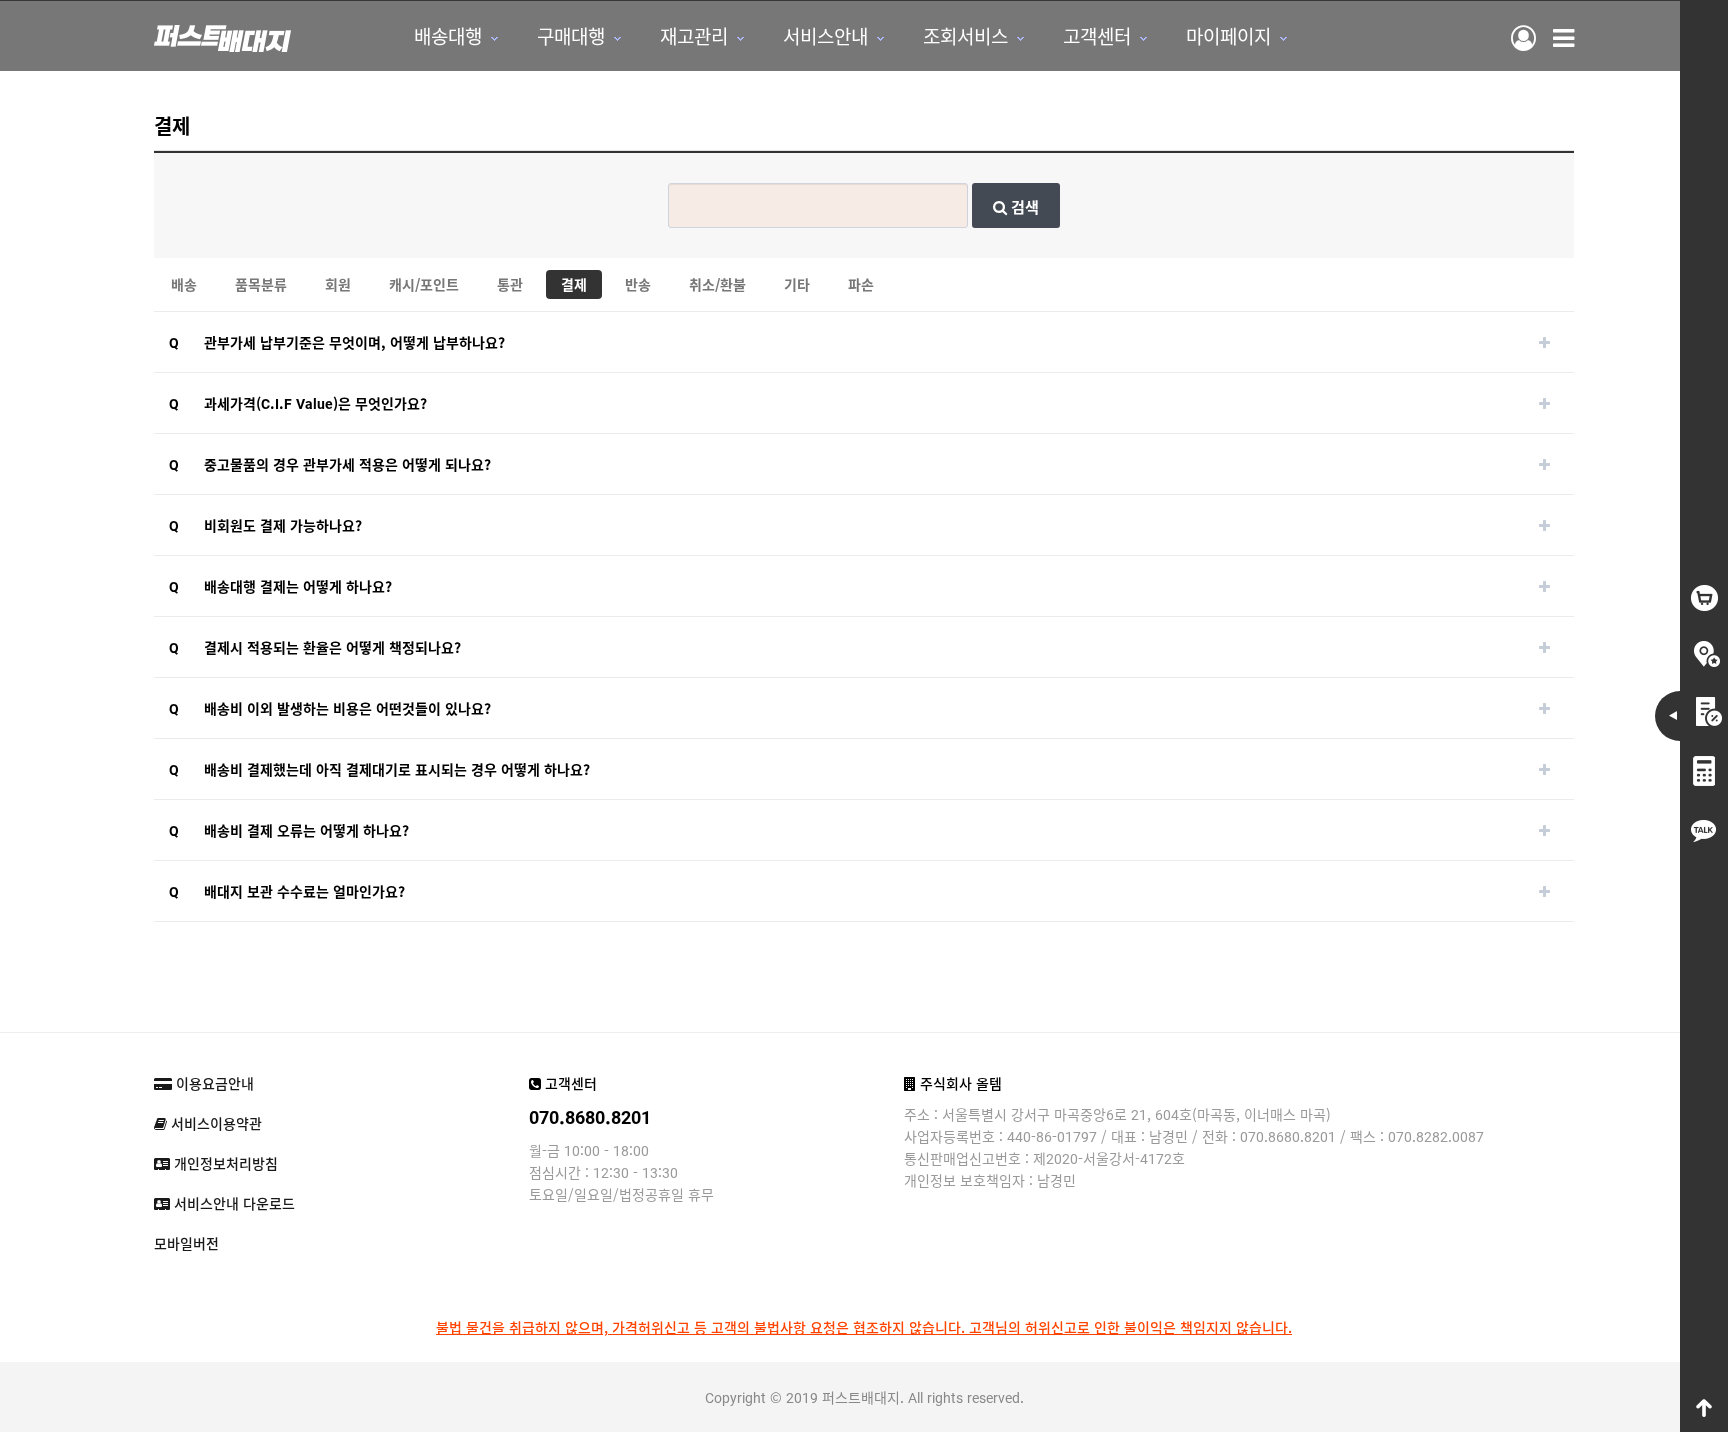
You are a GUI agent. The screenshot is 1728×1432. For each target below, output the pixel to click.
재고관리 (694, 35)
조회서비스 (965, 35)
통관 (510, 284)
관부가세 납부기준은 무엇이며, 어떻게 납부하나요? (354, 342)
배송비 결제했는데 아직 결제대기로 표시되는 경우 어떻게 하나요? (397, 769)
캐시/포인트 (424, 284)
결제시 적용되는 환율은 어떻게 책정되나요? (332, 647)
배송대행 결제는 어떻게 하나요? (298, 586)
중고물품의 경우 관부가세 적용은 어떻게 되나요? (347, 464)
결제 (574, 284)
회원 (338, 284)
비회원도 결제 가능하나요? (283, 525)
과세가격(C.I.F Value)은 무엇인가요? (315, 403)
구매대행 (571, 35)
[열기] (1544, 342)
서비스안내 (825, 35)
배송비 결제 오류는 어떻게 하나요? (306, 830)
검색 (1023, 206)
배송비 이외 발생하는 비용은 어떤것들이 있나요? (347, 708)
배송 (184, 284)
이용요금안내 (213, 1083)
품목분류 (261, 284)
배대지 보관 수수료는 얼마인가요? (304, 891)
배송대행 (448, 35)
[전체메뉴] (1563, 36)
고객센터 (1097, 35)
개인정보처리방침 (224, 1163)
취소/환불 (717, 284)
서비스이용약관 (214, 1123)
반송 (638, 284)
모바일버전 (186, 1243)
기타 (797, 284)
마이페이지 (1228, 35)
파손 (861, 284)
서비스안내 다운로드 (232, 1203)
